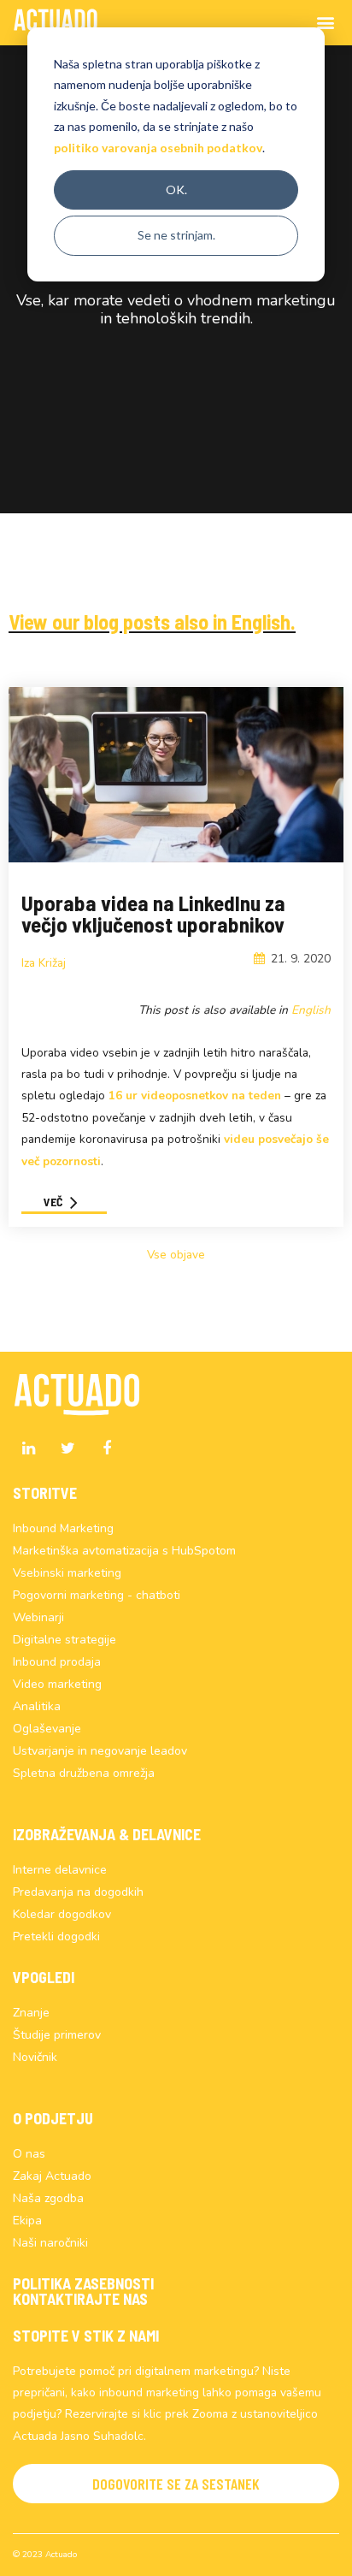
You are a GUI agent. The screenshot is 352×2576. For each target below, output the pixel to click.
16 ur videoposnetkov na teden (195, 1096)
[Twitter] (67, 1448)
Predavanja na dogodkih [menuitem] (78, 1892)
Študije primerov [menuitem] (57, 2035)
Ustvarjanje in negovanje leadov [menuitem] (100, 1751)
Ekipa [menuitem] (27, 2221)
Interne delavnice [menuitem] (60, 1870)
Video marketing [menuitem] (57, 1684)
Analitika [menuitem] (37, 1706)
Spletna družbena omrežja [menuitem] (84, 1773)
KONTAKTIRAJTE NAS (80, 2299)
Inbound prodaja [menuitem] (57, 1662)
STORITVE (45, 1493)
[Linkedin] (28, 1448)
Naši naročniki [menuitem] (50, 2243)
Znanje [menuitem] (31, 2013)
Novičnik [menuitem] (35, 2057)
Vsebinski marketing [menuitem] (67, 1573)
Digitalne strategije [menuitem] (65, 1640)
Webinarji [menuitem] (38, 1617)
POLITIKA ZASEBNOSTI (83, 2283)
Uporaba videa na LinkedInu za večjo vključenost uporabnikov (153, 913)
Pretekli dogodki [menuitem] (56, 1936)
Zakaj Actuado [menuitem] (52, 2176)
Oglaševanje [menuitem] (47, 1729)
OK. (176, 189)
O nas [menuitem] (29, 2154)
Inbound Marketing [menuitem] (63, 1528)
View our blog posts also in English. (152, 622)
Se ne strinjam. (176, 235)
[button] (176, 2484)
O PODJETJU (53, 2118)
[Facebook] (107, 1448)
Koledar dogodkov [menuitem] (62, 1914)
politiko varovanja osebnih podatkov (158, 148)
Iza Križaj (44, 963)
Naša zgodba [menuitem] (48, 2198)
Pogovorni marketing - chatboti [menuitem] (97, 1595)
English (311, 1010)
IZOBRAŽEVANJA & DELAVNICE (107, 1834)
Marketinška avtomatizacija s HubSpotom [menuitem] (124, 1551)
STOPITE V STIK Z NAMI (86, 2336)
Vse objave (176, 1255)
